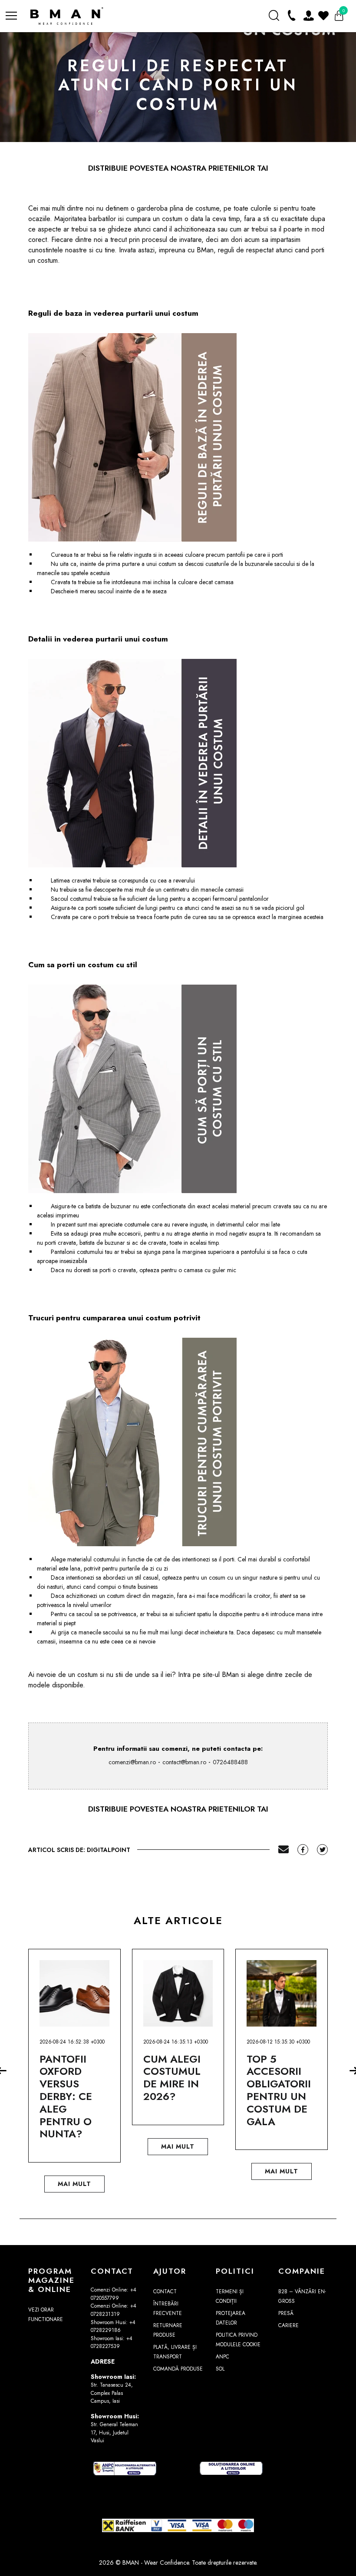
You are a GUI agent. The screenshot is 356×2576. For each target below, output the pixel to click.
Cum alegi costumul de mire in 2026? (172, 2078)
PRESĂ (286, 2313)
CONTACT (165, 2292)
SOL (220, 2369)
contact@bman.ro (184, 1762)
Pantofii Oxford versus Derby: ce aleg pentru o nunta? (66, 2097)
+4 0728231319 (114, 2310)
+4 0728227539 (112, 2343)
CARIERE (288, 2325)
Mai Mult (74, 2184)
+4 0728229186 (113, 2326)
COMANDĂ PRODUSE (178, 2369)
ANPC (222, 2357)
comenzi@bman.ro (132, 1762)
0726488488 (230, 1762)
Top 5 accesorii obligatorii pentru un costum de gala (279, 2090)
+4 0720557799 (114, 2294)
